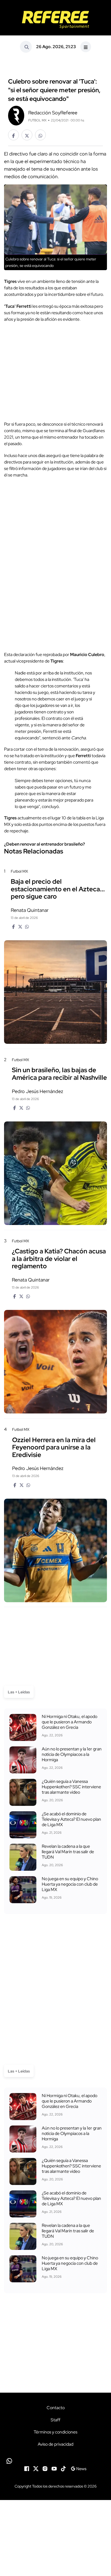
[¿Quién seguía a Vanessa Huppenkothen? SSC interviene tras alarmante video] (23, 1792)
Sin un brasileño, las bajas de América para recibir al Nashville (59, 1074)
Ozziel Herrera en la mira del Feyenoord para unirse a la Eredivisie (54, 1447)
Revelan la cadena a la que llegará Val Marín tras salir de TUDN (68, 1852)
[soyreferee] (55, 20)
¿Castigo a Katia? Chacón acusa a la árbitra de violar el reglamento (59, 1259)
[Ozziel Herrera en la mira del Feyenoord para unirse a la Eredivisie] (55, 1550)
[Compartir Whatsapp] (40, 135)
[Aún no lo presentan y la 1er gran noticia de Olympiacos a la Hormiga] (23, 1760)
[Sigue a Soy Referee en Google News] (79, 2468)
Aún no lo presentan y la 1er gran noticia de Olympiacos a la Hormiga (72, 1754)
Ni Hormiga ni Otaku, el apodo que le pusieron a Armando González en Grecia (70, 1722)
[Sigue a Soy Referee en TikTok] (63, 2468)
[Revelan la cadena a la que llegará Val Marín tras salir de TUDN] (23, 1857)
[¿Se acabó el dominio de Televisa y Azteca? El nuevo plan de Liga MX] (23, 1825)
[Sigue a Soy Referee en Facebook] (27, 2468)
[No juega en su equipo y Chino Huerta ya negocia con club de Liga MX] (23, 1890)
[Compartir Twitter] (27, 135)
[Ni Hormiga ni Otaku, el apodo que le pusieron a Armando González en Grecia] (23, 1727)
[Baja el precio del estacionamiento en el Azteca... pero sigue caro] (55, 992)
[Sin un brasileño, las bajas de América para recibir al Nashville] (55, 1173)
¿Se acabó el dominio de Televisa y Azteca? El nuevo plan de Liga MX (71, 1819)
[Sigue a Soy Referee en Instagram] (45, 2468)
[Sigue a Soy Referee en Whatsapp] (55, 2461)
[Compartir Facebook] (13, 135)
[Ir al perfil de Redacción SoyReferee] (16, 115)
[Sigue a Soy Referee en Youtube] (54, 2468)
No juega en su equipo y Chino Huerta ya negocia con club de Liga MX (70, 1884)
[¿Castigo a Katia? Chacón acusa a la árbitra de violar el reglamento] (55, 1362)
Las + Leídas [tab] (19, 1692)
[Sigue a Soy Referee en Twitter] (36, 2468)
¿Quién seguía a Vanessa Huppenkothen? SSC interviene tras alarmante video (71, 1787)
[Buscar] (26, 47)
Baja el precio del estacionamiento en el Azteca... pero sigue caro (58, 889)
